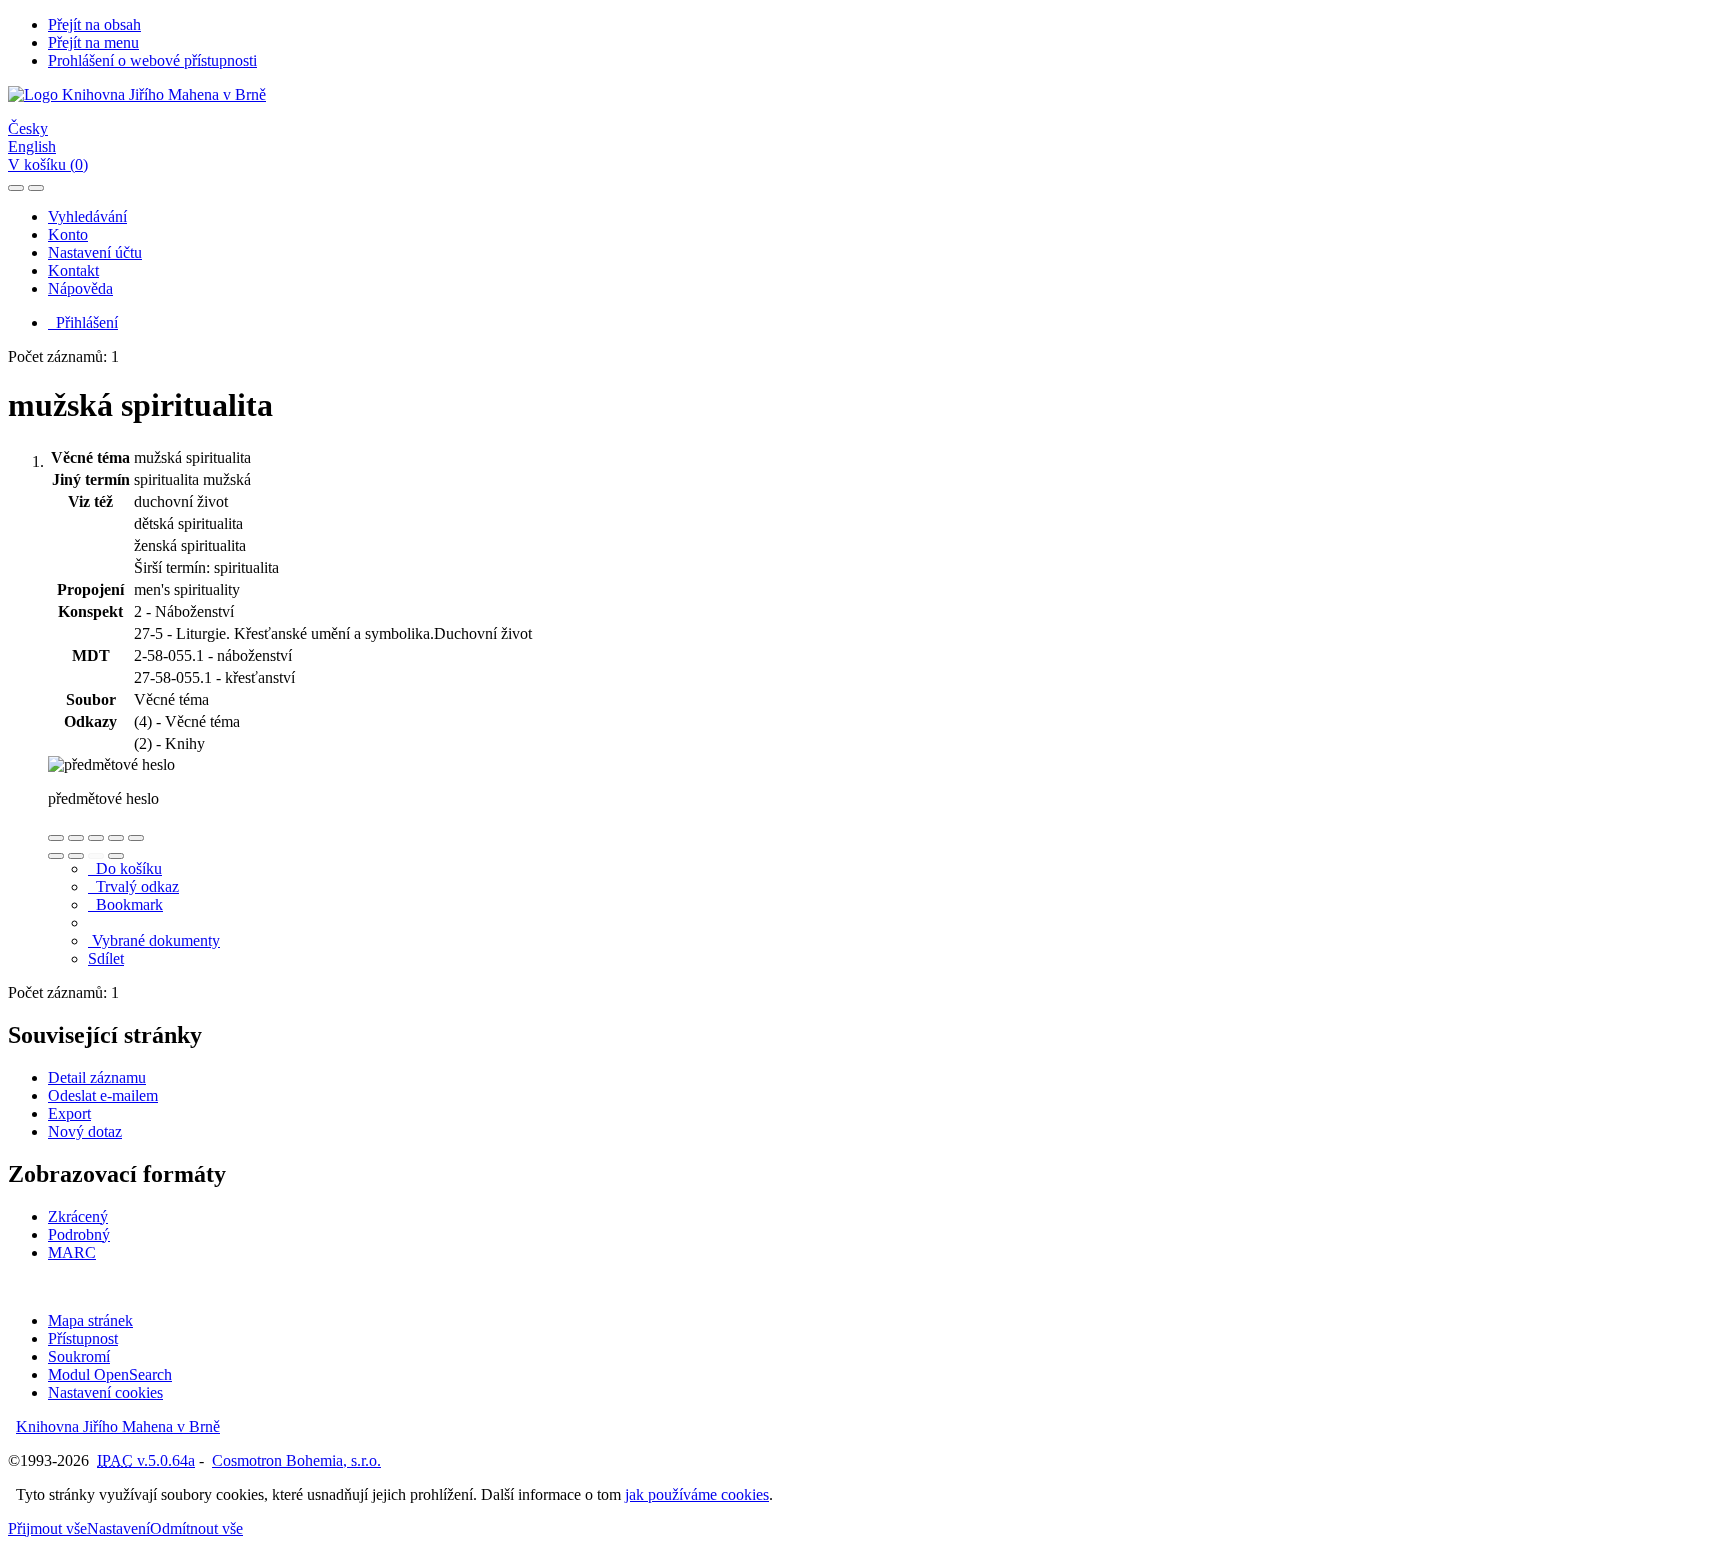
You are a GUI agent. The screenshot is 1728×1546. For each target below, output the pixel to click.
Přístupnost (83, 1338)
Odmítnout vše (196, 1528)
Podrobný (79, 1234)
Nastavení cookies (105, 1392)
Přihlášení (83, 322)
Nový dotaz (85, 1131)
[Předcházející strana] (96, 856)
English (32, 146)
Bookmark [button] (125, 904)
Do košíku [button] (125, 868)
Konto (68, 234)
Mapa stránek (90, 1320)
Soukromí (79, 1356)
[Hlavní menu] (36, 188)
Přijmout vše (47, 1528)
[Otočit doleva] (56, 856)
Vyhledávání (87, 216)
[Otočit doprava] (76, 856)
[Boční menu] (16, 188)
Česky (28, 128)
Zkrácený (78, 1216)
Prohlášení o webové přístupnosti (152, 60)
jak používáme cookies (697, 1494)
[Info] (136, 838)
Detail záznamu (97, 1077)
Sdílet (106, 958)
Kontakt (73, 270)
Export (69, 1113)
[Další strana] (116, 856)
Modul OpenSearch (110, 1374)
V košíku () (48, 164)
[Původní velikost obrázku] (96, 838)
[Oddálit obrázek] (76, 838)
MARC (72, 1252)
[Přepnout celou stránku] (116, 838)
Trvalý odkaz (133, 886)
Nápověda (80, 288)
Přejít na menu (93, 42)
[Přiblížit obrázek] (56, 838)
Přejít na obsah (94, 24)
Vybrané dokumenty (154, 940)
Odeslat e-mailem (103, 1095)
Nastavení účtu (95, 252)
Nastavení (118, 1528)
